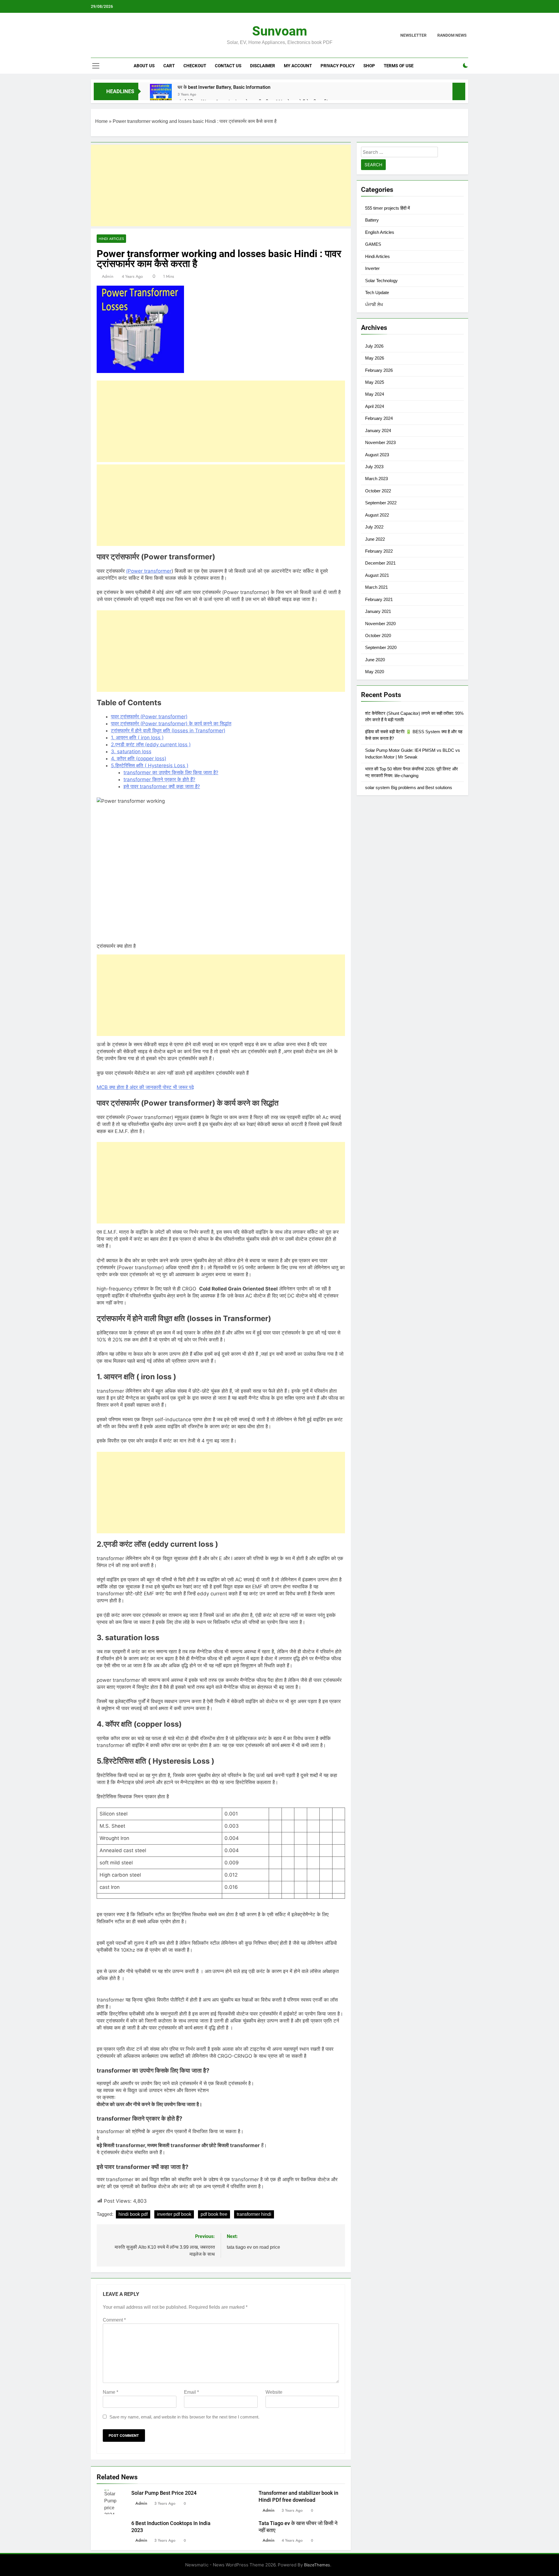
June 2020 (375, 660)
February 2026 (379, 370)
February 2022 (379, 551)
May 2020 (375, 672)
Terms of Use (399, 66)
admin (108, 276)
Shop (369, 66)
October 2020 (378, 635)
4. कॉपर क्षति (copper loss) (139, 759)
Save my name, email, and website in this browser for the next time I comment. (184, 2417)
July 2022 (374, 527)
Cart (169, 66)
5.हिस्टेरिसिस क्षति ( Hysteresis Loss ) (150, 765)
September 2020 (381, 647)
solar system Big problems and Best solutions (409, 787)
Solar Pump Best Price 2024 (164, 2493)
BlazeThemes (317, 2565)
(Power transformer (149, 571)
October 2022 (378, 491)
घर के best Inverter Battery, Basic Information (224, 87)
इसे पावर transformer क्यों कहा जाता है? (162, 786)
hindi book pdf (133, 2214)
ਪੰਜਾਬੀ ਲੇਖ (374, 304)
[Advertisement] (221, 185)
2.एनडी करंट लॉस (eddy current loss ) (151, 745)
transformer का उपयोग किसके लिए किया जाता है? (171, 772)
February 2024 (379, 418)
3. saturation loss (131, 752)
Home (101, 121)
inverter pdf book (174, 2214)
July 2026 (374, 346)
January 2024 (378, 430)
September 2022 (381, 503)
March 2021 (376, 587)
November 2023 (380, 442)
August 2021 (377, 575)
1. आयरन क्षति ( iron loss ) (137, 738)
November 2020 (380, 624)
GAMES (373, 244)
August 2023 (377, 455)
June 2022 (375, 539)
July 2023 (374, 467)
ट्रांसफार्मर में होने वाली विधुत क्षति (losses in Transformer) (168, 731)
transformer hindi (254, 2214)
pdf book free (214, 2214)
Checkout (195, 66)
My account (298, 66)
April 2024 (375, 406)
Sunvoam (280, 31)
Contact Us (228, 66)
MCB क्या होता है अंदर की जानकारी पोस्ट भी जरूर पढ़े (145, 1087)
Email (191, 2392)
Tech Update (377, 292)
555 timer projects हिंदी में (388, 208)
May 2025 (375, 382)
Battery (372, 220)
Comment (114, 2320)
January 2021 (378, 611)
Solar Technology (381, 281)
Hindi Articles (111, 239)
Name (110, 2392)
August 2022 (377, 515)
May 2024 (375, 394)
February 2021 (379, 599)
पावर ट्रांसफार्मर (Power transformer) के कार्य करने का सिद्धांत (171, 724)
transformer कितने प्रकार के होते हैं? (159, 779)
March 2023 (376, 479)
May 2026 (375, 358)
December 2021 (380, 563)
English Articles (380, 232)
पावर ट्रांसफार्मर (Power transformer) (149, 717)
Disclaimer (263, 66)
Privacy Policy (338, 66)
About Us (144, 66)
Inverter (372, 268)
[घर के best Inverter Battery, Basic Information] (161, 95)
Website (274, 2392)
